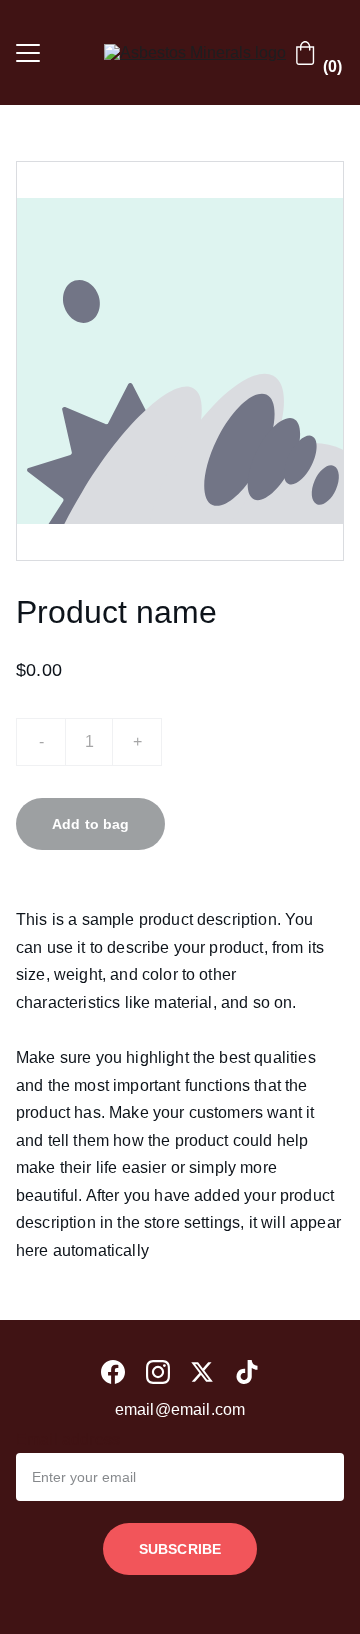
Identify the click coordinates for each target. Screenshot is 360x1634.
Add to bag (90, 824)
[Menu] (28, 53)
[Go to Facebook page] (113, 1372)
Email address (68, 1439)
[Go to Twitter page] (202, 1372)
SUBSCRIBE (180, 1549)
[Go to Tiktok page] (247, 1372)
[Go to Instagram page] (158, 1372)
